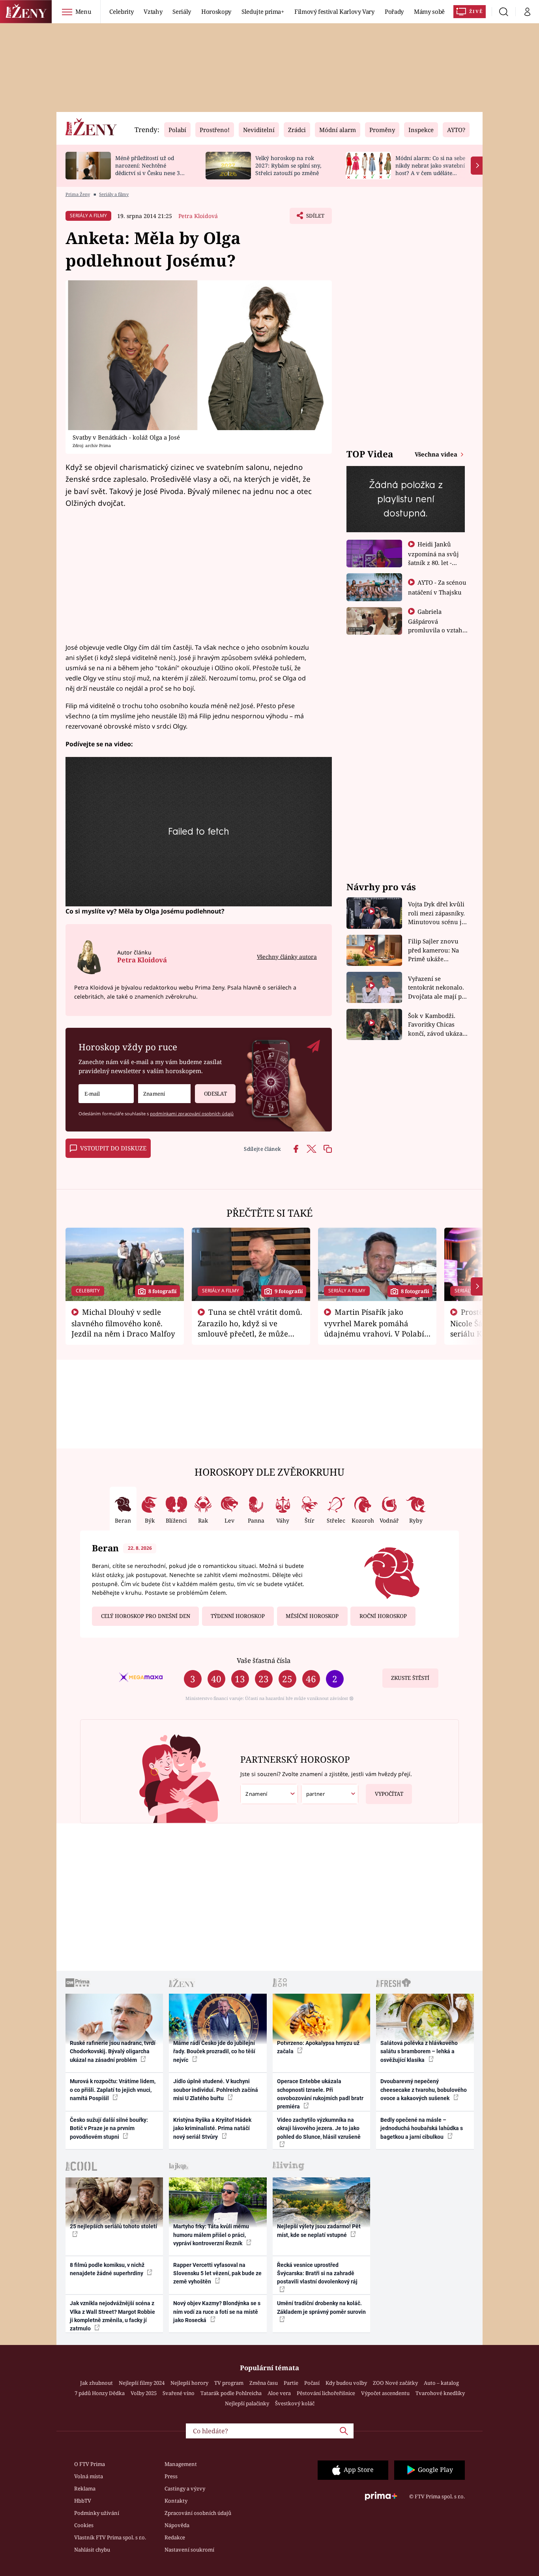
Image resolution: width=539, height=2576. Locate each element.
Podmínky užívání (97, 2513)
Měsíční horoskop (312, 1616)
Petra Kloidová (198, 216)
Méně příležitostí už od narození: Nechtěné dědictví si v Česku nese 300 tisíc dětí (151, 169)
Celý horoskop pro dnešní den (146, 1616)
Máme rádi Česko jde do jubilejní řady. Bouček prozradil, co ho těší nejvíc (214, 2051)
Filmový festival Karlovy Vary (334, 11)
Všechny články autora (287, 957)
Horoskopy (216, 11)
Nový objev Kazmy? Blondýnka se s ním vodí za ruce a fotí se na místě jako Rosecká (217, 2312)
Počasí (312, 2383)
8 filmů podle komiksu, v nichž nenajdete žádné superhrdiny (107, 2269)
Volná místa (89, 2476)
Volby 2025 (144, 2393)
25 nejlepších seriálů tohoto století (113, 2226)
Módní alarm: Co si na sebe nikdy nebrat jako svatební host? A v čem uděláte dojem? (430, 169)
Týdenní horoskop (238, 1616)
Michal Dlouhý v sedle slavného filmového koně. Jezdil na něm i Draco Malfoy (123, 1323)
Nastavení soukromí (189, 2550)
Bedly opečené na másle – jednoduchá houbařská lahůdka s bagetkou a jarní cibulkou (422, 2128)
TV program (229, 2383)
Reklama (85, 2488)
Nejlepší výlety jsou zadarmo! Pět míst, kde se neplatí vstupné (319, 2230)
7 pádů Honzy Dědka (100, 2393)
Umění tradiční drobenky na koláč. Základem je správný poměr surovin (321, 2307)
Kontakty (176, 2501)
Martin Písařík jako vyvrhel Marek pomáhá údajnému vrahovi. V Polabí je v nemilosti (374, 1328)
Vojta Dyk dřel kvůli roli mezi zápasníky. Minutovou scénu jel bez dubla (437, 913)
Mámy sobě (429, 11)
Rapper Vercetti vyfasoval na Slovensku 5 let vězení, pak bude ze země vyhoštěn (217, 2273)
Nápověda (177, 2525)
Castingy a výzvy (185, 2488)
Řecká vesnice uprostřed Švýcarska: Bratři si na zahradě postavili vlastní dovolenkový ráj (317, 2273)
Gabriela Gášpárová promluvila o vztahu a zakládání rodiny (437, 625)
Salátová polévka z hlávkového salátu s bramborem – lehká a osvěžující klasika (419, 2051)
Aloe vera (279, 2393)
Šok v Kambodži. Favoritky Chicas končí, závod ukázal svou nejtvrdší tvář (436, 1025)
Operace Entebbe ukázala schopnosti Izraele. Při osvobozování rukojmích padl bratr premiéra (320, 2094)
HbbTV (83, 2501)
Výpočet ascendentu (385, 2393)
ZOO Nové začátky (395, 2383)
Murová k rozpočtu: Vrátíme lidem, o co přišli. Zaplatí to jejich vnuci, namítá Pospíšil (113, 2090)
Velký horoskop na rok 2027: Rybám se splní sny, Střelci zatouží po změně (288, 165)
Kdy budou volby (346, 2383)
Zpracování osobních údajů (198, 2513)
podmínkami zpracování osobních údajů (192, 1114)
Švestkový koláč (295, 2403)
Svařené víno (179, 2393)
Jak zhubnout (96, 2383)
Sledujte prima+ (263, 11)
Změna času (264, 2383)
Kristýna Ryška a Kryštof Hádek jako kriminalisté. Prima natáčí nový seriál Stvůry (212, 2128)
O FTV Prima (90, 2464)
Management (181, 2464)
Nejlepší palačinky (247, 2403)
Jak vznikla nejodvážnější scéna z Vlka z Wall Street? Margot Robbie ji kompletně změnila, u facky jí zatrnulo (112, 2316)
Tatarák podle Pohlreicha (231, 2393)
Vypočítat (389, 1794)
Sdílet (314, 218)
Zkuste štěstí (410, 1678)
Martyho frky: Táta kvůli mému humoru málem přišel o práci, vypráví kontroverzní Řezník (211, 2235)
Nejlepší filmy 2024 (142, 2383)
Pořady (394, 11)
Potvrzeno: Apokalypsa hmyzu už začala (318, 2047)
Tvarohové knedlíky (440, 2393)
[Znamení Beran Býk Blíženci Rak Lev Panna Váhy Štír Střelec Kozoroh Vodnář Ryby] (164, 1094)
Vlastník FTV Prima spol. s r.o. (110, 2537)
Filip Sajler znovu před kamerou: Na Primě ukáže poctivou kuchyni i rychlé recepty (435, 950)
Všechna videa (437, 454)
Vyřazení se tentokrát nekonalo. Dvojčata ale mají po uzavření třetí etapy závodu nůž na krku (437, 988)
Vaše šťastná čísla (264, 1660)
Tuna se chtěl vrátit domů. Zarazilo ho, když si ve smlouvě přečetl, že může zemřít (250, 1328)
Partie (291, 2383)
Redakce (175, 2537)
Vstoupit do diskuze (113, 1148)
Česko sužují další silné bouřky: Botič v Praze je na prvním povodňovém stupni (109, 2128)
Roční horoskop (383, 1616)
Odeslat (215, 1094)
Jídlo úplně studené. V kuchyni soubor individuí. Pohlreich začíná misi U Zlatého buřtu (216, 2090)
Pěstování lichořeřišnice (326, 2393)
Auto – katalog (441, 2383)
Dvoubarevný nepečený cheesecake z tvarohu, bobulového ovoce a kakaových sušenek (424, 2090)
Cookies (84, 2525)
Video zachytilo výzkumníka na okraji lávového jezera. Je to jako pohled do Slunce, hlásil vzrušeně (319, 2128)
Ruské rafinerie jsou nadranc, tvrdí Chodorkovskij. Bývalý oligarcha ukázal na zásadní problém (113, 2051)
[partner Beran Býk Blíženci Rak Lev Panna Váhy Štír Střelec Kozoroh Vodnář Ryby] (330, 1794)
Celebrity (121, 11)
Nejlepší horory (189, 2383)
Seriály (182, 11)
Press (171, 2476)
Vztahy (153, 11)
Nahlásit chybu (92, 2550)
